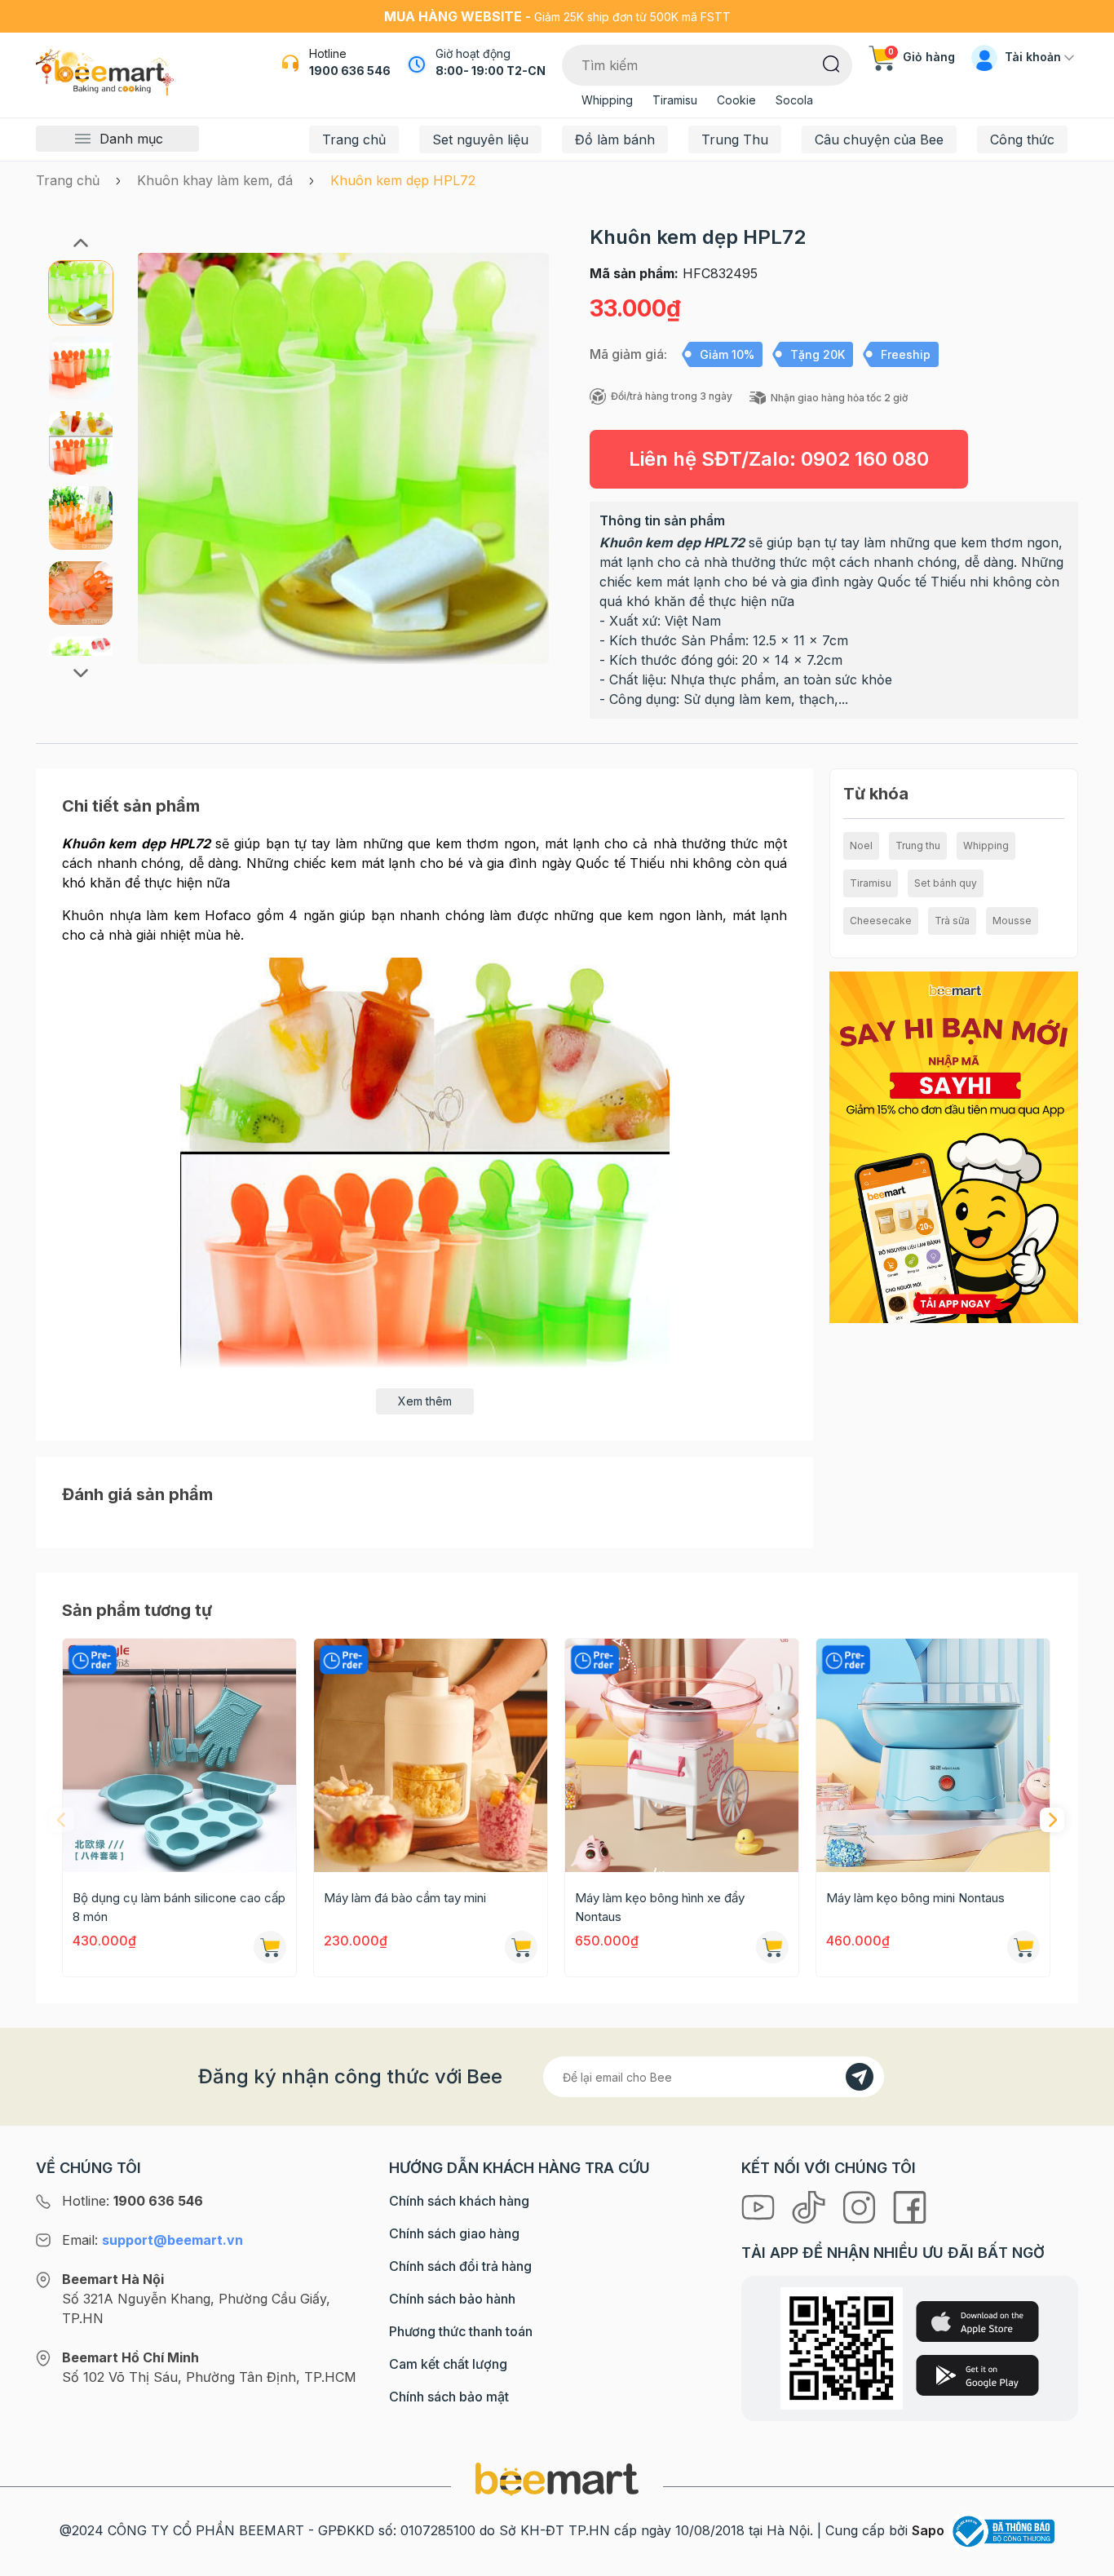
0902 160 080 (865, 459)
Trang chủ (354, 139)
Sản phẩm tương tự (137, 1610)
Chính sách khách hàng (459, 2201)
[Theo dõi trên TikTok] (811, 2206)
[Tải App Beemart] (953, 1146)
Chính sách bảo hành (452, 2299)
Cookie (736, 100)
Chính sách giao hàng (454, 2233)
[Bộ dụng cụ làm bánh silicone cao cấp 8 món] (179, 1755)
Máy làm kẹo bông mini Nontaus (915, 1898)
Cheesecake (881, 921)
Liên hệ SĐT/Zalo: (779, 459)
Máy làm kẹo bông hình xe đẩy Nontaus (660, 1907)
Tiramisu (675, 100)
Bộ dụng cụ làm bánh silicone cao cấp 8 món (179, 1907)
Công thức (1022, 139)
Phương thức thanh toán (461, 2331)
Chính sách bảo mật (449, 2397)
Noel (861, 845)
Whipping (607, 100)
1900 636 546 (350, 71)
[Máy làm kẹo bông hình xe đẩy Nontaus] (682, 1755)
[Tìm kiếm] (831, 63)
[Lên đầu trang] (1084, 2560)
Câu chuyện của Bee (879, 139)
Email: (153, 2240)
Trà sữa (952, 921)
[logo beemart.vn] (557, 2478)
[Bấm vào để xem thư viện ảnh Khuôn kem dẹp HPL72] (343, 458)
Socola (794, 100)
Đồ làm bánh (615, 139)
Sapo (928, 2530)
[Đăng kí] (860, 2077)
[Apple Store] (977, 2321)
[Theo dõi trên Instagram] (861, 2206)
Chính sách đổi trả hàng (460, 2266)
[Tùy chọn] (772, 1947)
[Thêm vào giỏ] (270, 1947)
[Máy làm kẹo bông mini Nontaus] (933, 1755)
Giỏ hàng (922, 57)
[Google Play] (977, 2375)
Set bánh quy (946, 883)
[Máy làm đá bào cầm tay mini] (431, 1755)
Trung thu (918, 845)
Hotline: (133, 2201)
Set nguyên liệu (480, 139)
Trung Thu (735, 139)
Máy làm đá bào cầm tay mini (405, 1898)
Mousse (1012, 921)
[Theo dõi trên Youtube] (760, 2206)
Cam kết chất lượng (448, 2364)
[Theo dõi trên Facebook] (910, 2206)
